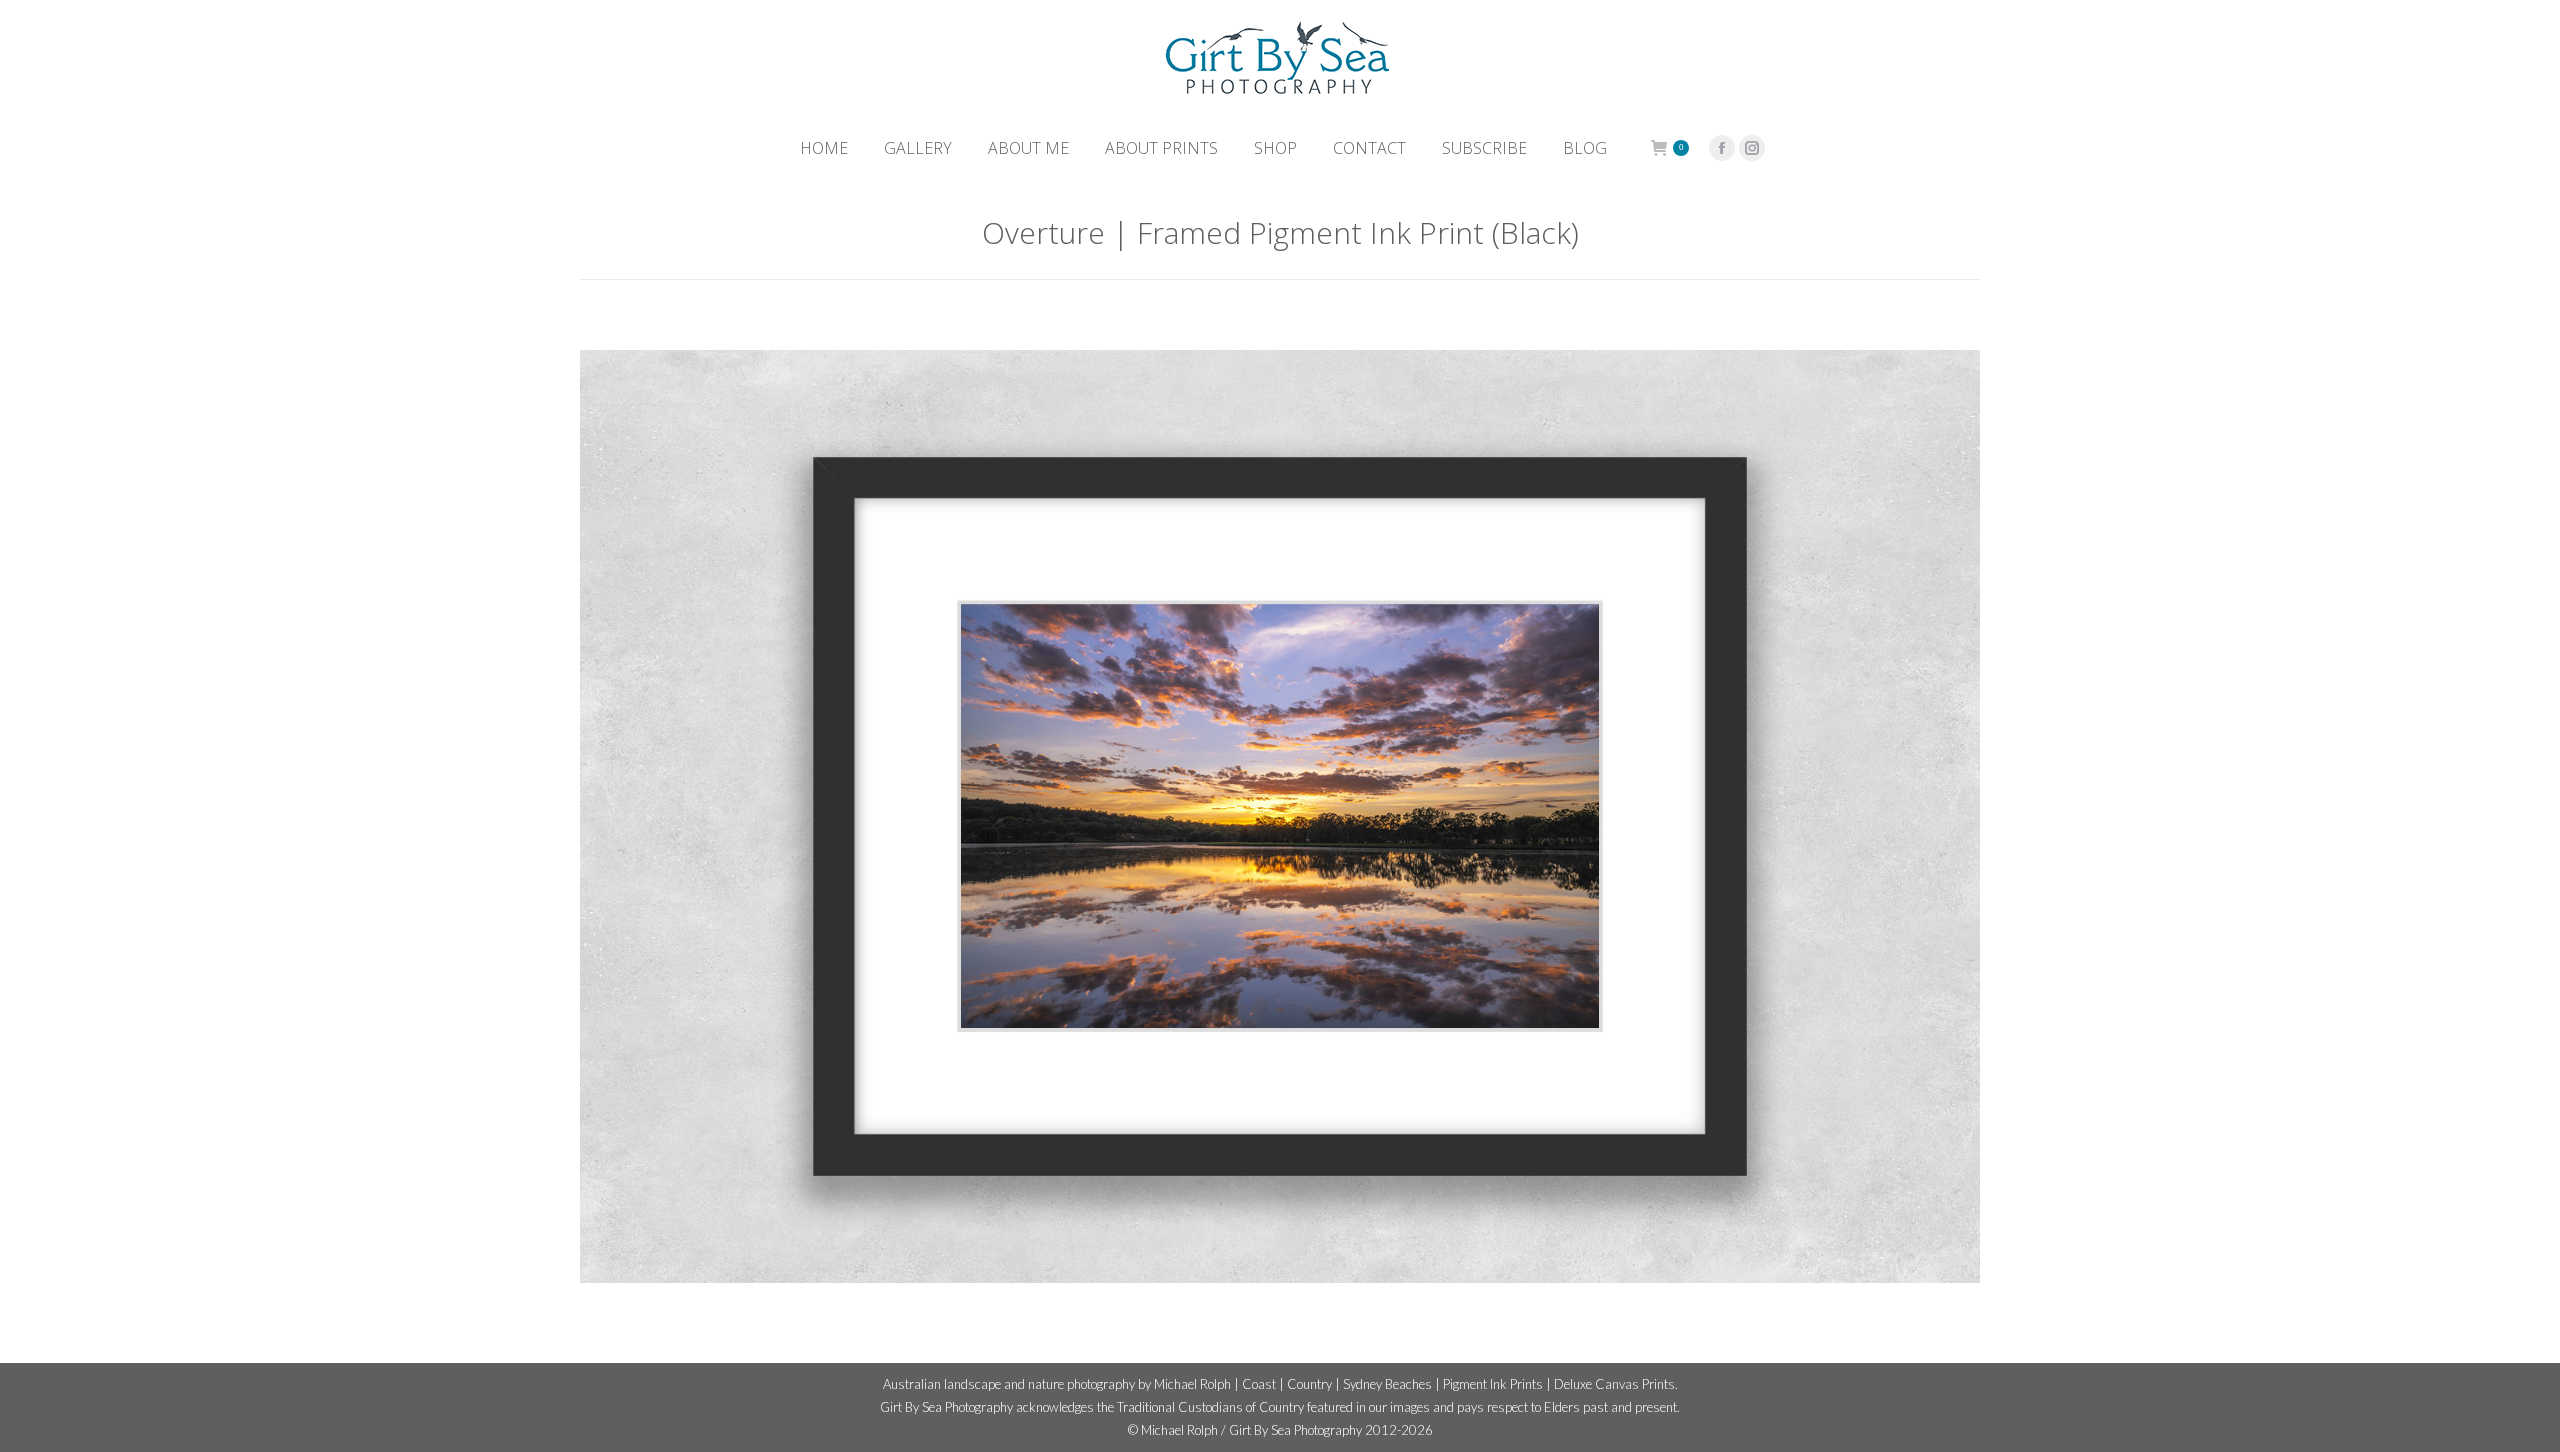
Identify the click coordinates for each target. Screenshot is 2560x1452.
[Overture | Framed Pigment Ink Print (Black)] (1280, 816)
